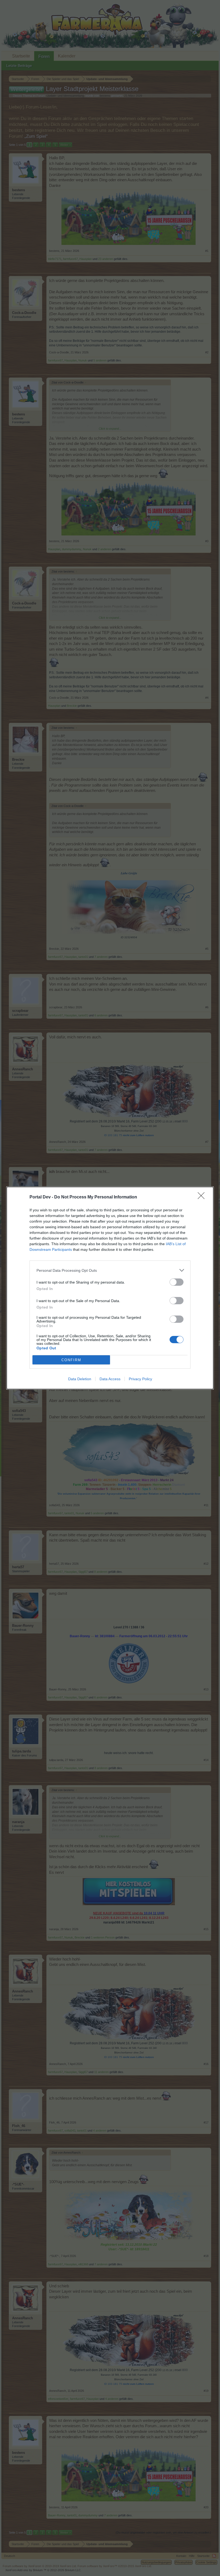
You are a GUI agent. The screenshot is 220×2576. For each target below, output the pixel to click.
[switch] (177, 1282)
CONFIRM (71, 1360)
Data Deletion (80, 1379)
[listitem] (110, 1270)
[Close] (203, 1197)
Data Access (110, 1379)
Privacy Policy (140, 1379)
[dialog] (110, 1288)
